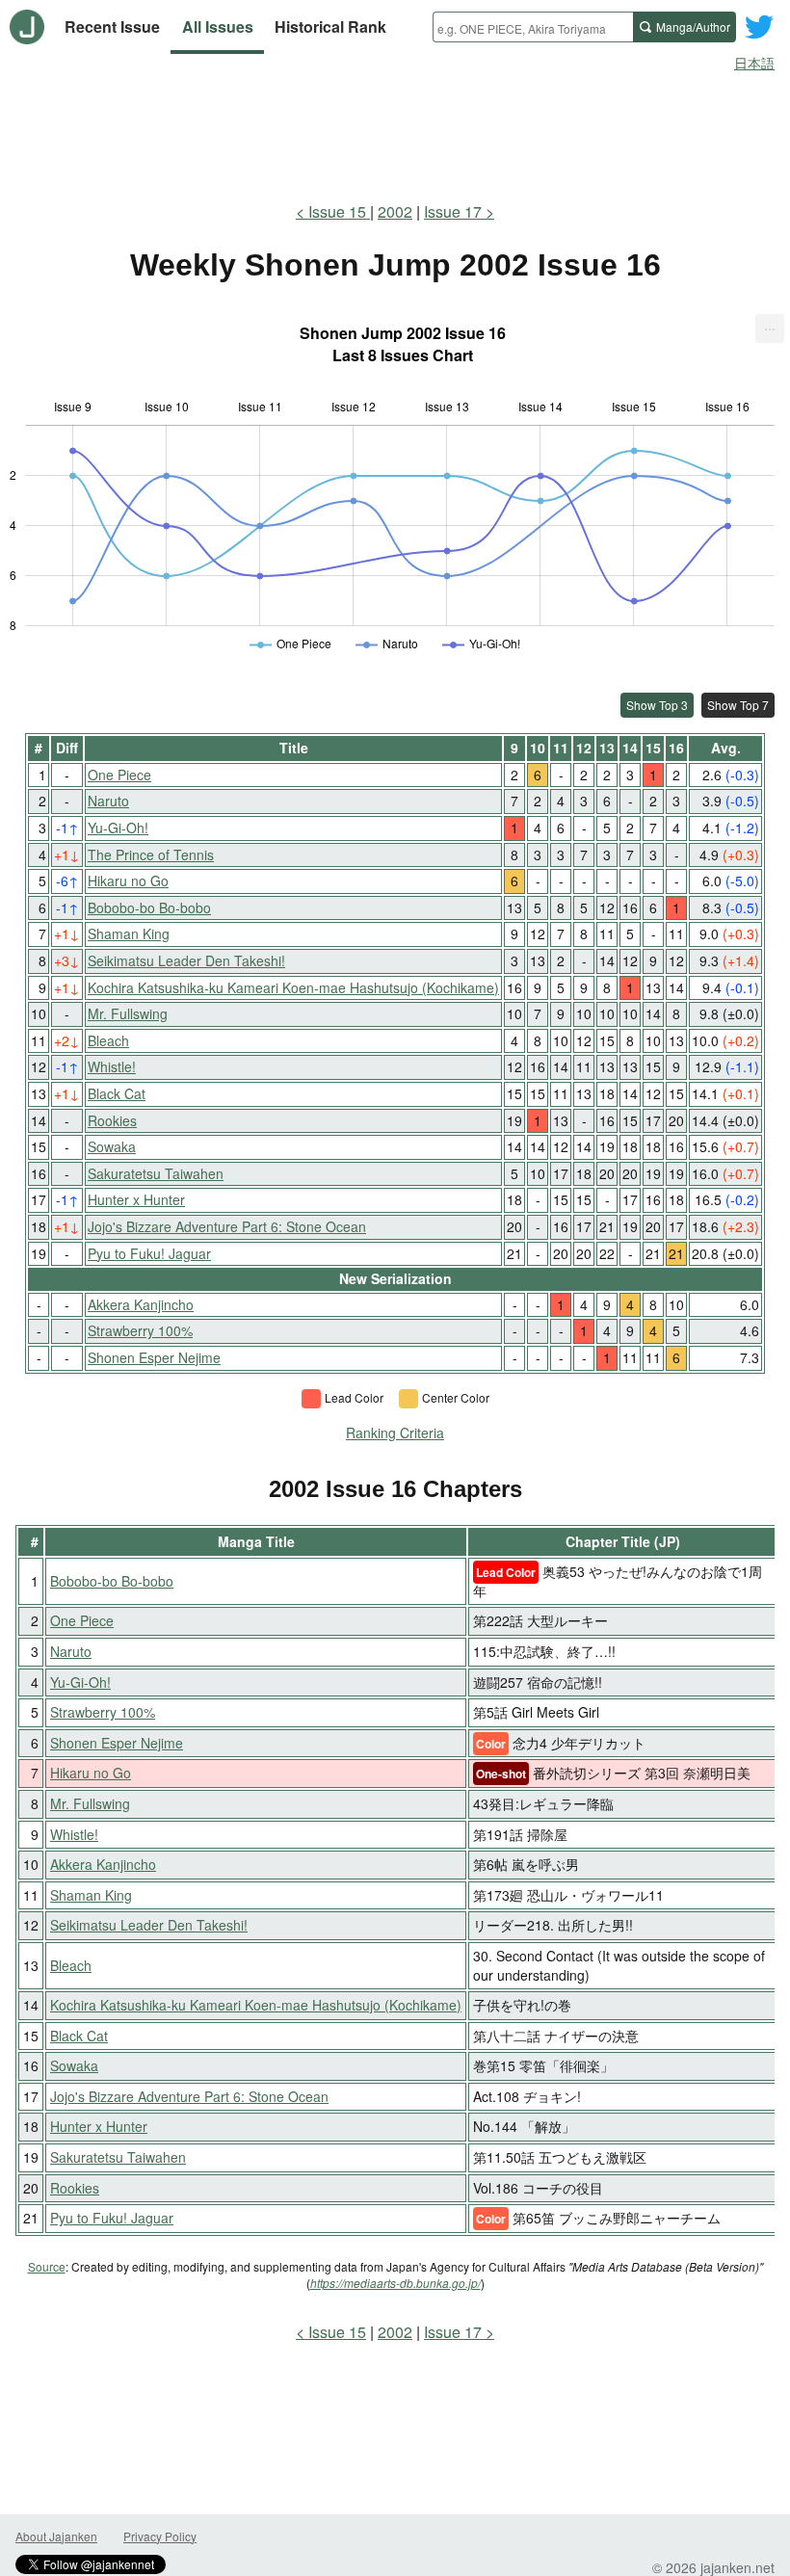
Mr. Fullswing (128, 1013)
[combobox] (533, 27)
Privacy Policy (160, 2536)
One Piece (119, 775)
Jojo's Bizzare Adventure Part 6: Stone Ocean (227, 1226)
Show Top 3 (657, 705)
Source (47, 2266)
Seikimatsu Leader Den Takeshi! (186, 960)
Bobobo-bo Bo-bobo (149, 907)
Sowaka (112, 1146)
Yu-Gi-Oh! (118, 828)
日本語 (754, 63)
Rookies (112, 1120)
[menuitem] (770, 329)
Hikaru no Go (128, 881)
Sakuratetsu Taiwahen (156, 1173)
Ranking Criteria (395, 1433)
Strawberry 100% (140, 1330)
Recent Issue (112, 26)
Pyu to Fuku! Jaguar (149, 1253)
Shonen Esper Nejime (154, 1357)
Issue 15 (339, 211)
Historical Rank (330, 26)
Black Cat (117, 1093)
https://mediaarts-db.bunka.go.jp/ (395, 2283)
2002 (395, 211)
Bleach (108, 1040)
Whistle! (112, 1066)
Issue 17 (453, 211)
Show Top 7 (738, 705)
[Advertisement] (395, 133)
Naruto (108, 801)
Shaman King (129, 933)
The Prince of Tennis (151, 854)
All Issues (218, 26)
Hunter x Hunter (136, 1199)
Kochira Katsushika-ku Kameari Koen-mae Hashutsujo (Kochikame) (293, 987)
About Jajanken (56, 2536)
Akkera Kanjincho (141, 1304)
